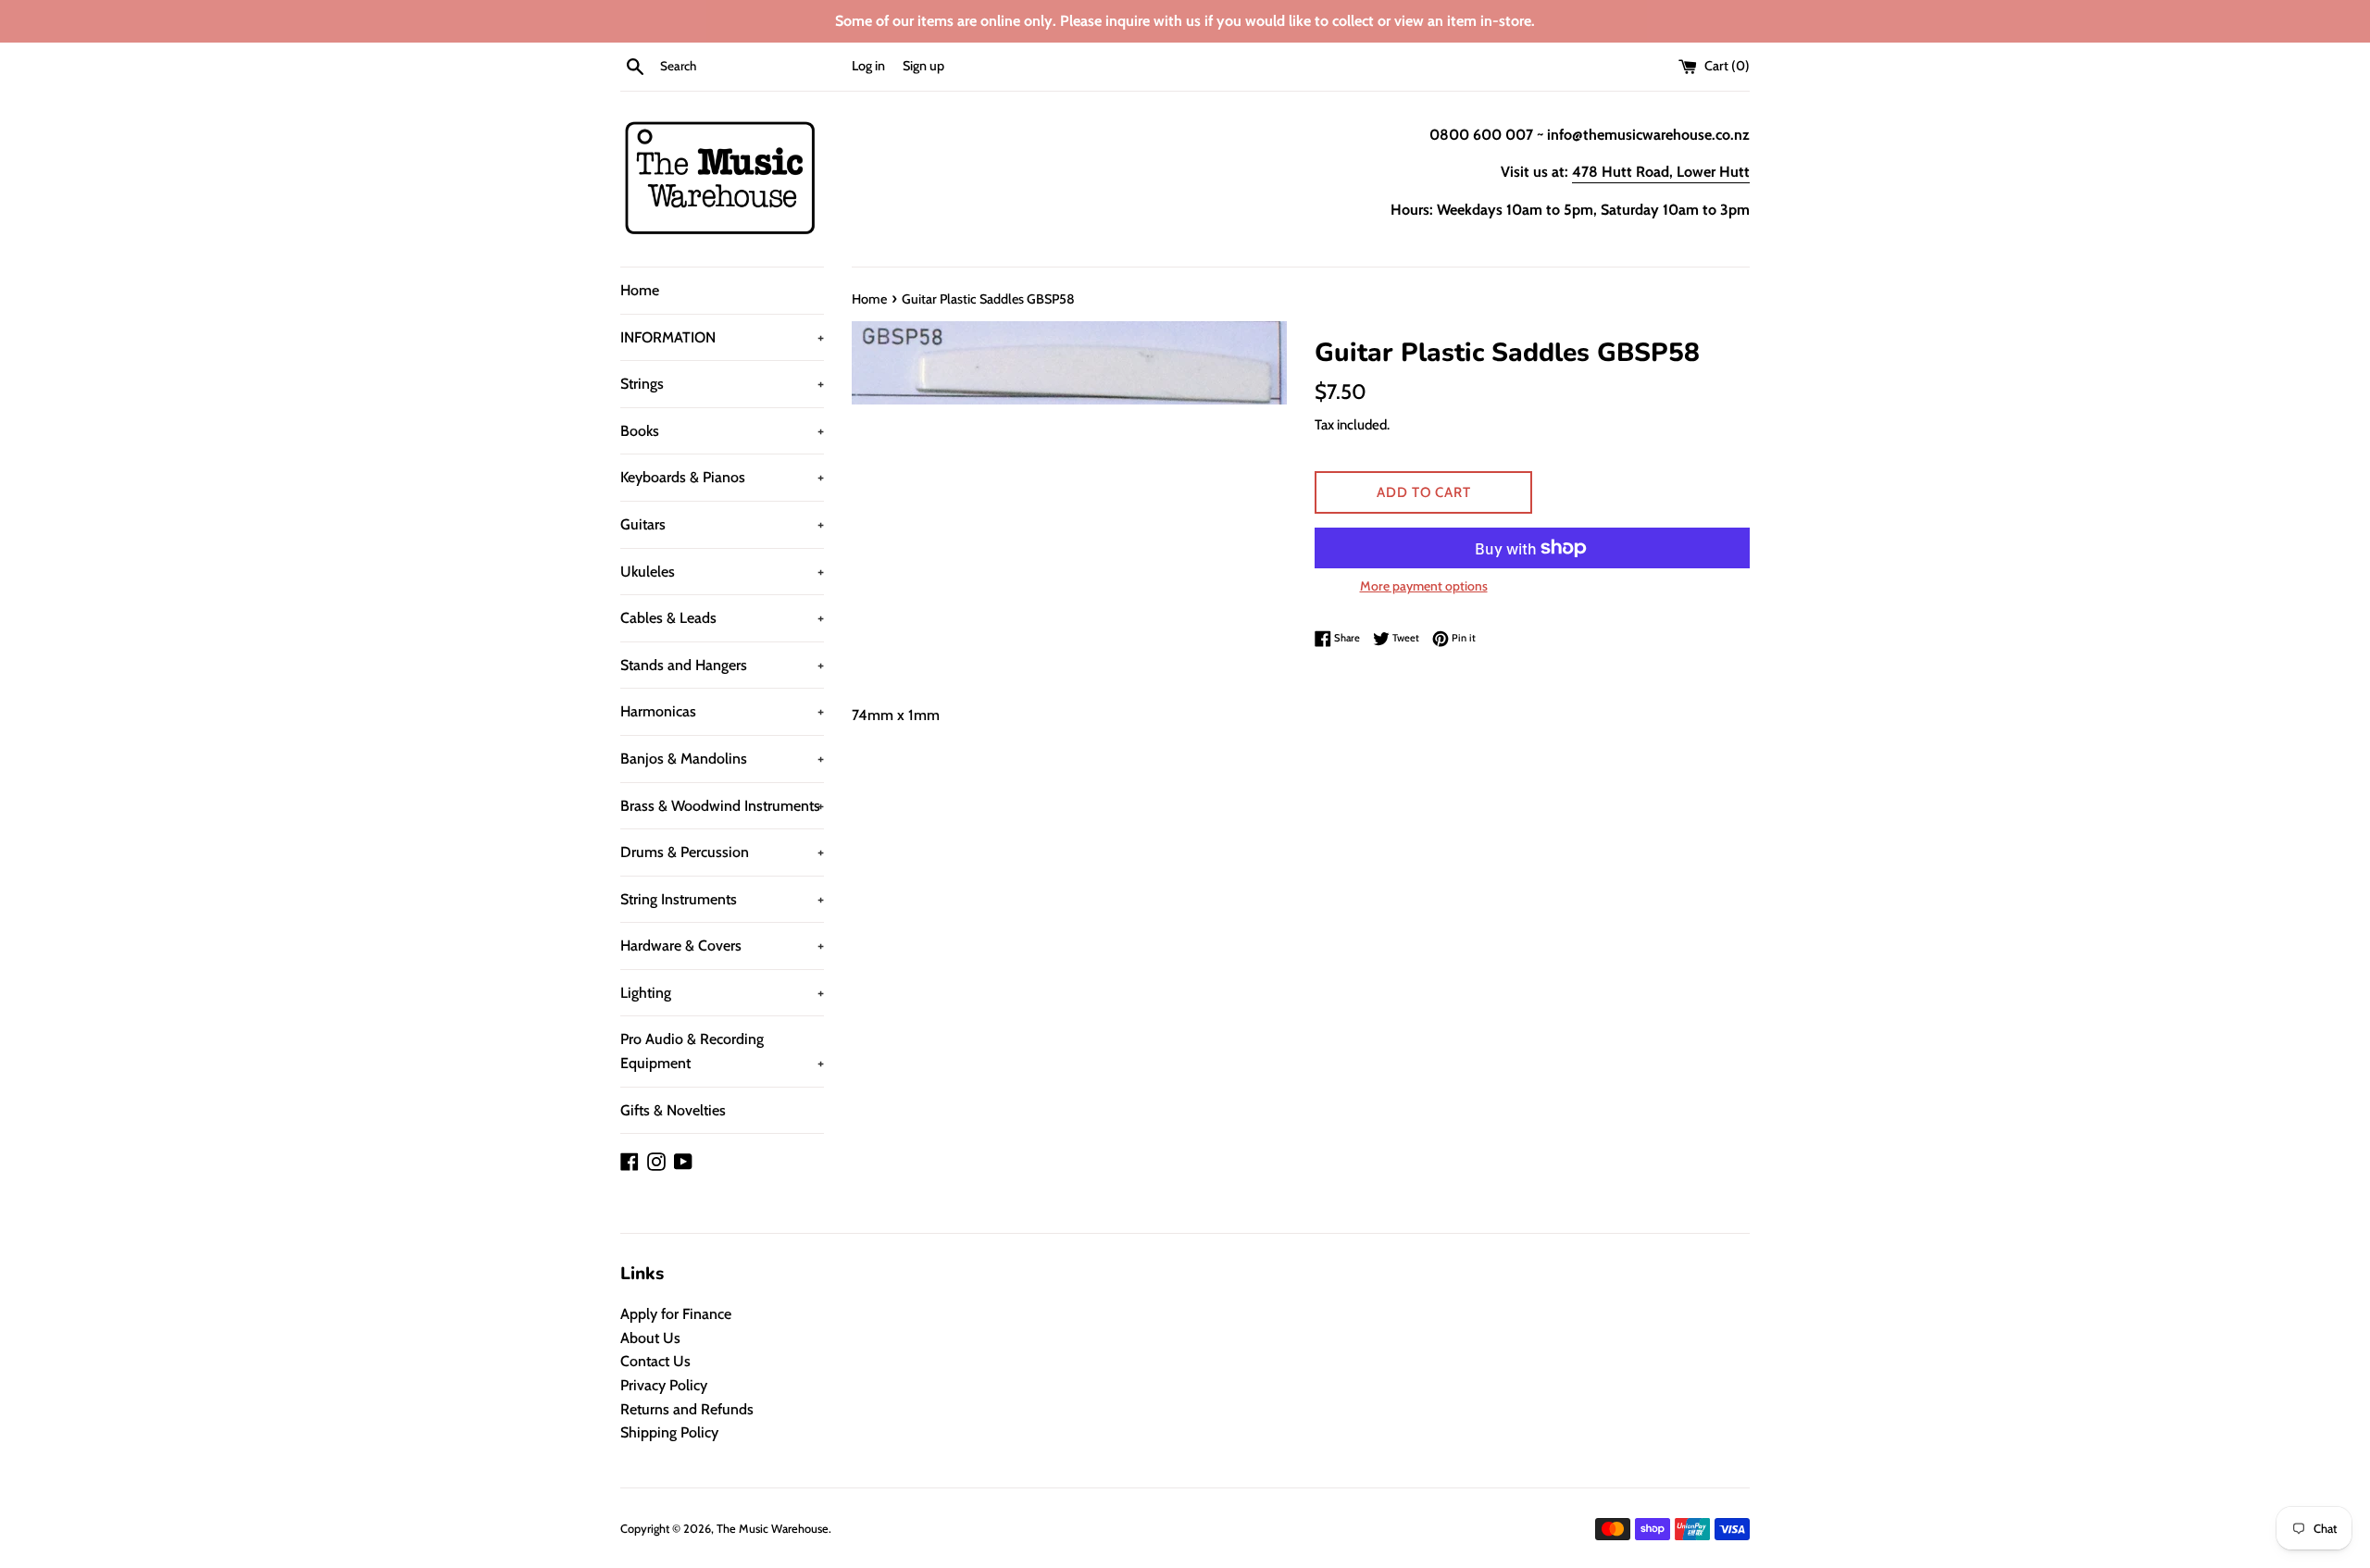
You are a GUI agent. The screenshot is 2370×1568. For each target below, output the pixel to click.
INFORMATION (722, 337)
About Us (650, 1338)
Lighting (722, 993)
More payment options (1424, 586)
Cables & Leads (722, 618)
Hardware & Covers (722, 946)
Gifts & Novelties (673, 1110)
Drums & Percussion (722, 852)
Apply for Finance (676, 1314)
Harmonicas (722, 711)
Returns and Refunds (687, 1409)
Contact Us (655, 1361)
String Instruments (722, 899)
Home (640, 290)
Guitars (722, 524)
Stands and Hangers (722, 665)
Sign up (923, 66)
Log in (868, 66)
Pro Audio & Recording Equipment (722, 1051)
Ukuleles (722, 572)
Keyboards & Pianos (722, 477)
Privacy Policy (664, 1385)
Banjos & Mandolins (722, 759)
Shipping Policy (669, 1432)
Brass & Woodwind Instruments (722, 806)
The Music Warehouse (773, 1529)
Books (722, 431)
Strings (722, 384)
